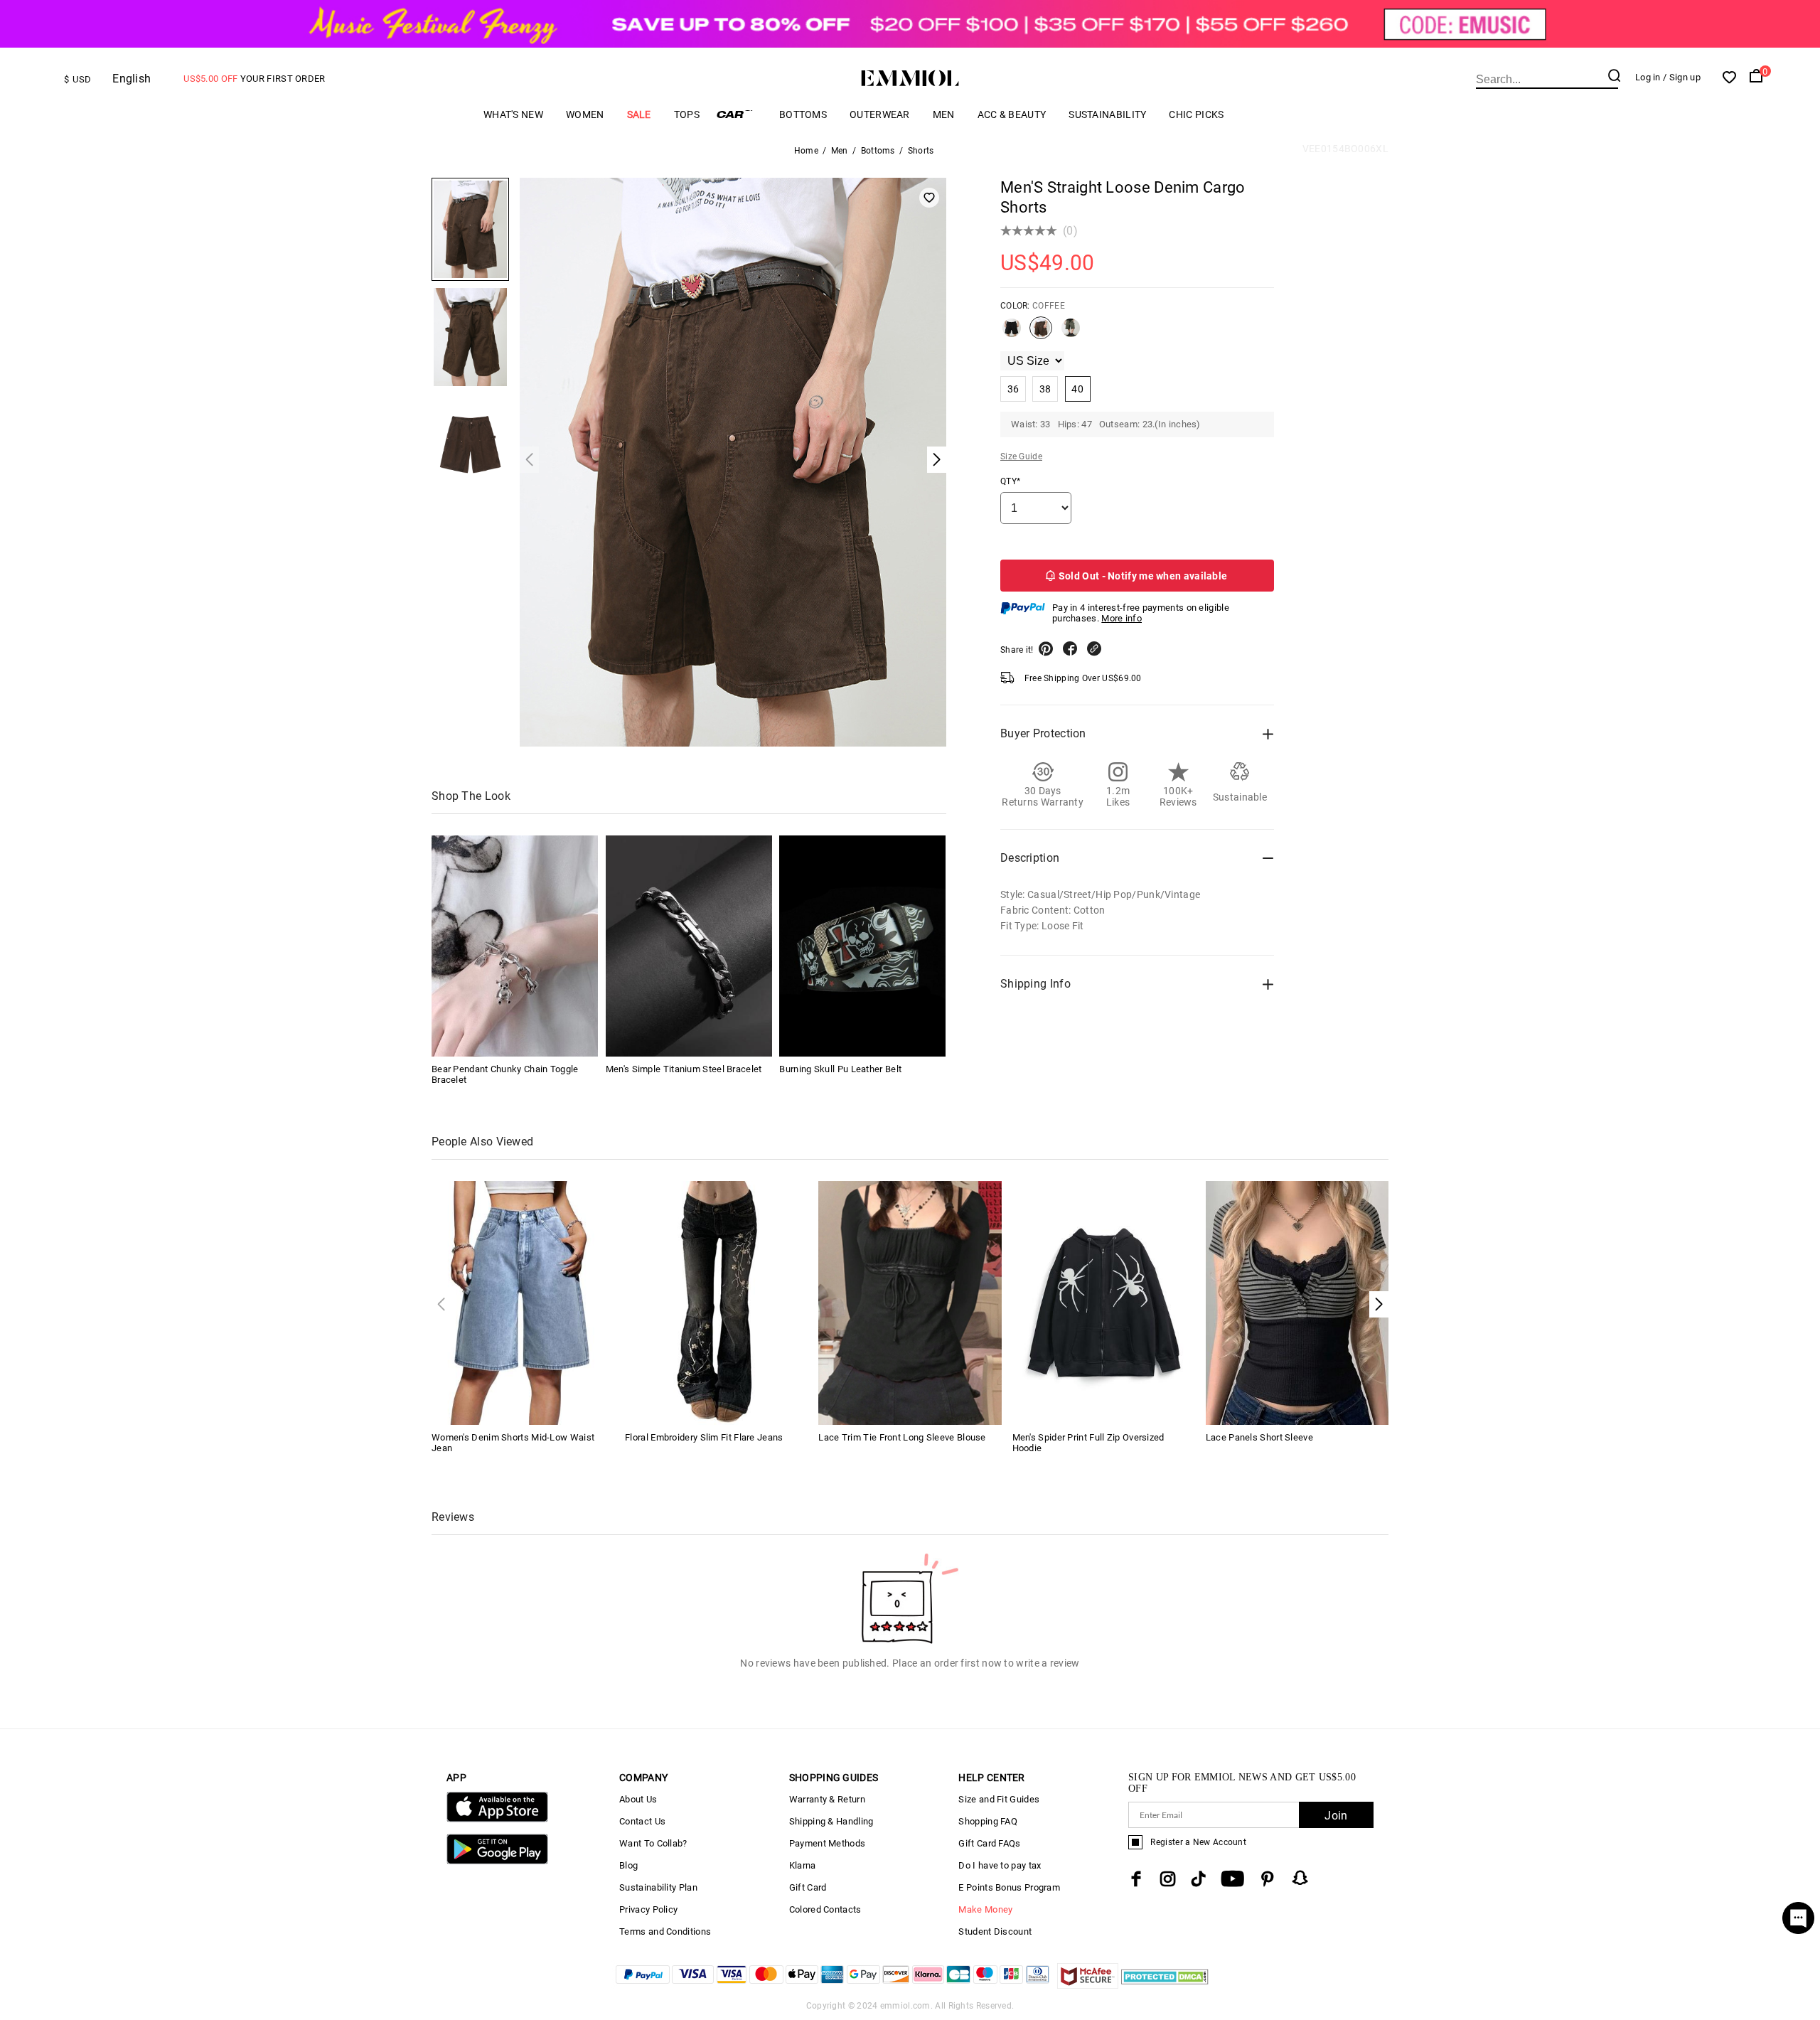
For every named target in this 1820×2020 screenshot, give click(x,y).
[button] (1379, 1304)
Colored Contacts (825, 1909)
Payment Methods (828, 1843)
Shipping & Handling (831, 1821)
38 (1045, 389)
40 (1077, 389)
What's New (513, 114)
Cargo (739, 114)
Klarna (803, 1865)
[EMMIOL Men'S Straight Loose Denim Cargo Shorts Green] (1071, 333)
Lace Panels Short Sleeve (1259, 1437)
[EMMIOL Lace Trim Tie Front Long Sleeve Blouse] (910, 1302)
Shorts (921, 151)
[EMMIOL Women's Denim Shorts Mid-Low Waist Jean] (523, 1302)
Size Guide (1021, 456)
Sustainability (1107, 114)
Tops (687, 114)
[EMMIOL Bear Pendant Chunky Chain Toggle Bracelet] (515, 946)
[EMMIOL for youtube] (1232, 1879)
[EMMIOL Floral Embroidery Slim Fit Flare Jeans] (716, 1302)
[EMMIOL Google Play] (497, 1861)
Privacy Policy (648, 1909)
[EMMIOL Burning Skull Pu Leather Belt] (862, 946)
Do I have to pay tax (1000, 1865)
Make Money (985, 1909)
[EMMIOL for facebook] (1136, 1879)
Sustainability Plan (658, 1887)
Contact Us (642, 1821)
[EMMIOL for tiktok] (1198, 1879)
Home (806, 151)
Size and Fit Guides (999, 1799)
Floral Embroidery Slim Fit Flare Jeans (704, 1437)
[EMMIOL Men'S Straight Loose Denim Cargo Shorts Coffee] (1041, 333)
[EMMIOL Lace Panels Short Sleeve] (1297, 1302)
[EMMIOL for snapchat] (1300, 1878)
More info (1122, 618)
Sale (639, 114)
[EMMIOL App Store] (497, 1819)
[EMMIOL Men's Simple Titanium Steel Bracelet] (689, 946)
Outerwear (880, 114)
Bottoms (803, 114)
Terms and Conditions (665, 1931)
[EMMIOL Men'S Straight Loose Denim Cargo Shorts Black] (1012, 333)
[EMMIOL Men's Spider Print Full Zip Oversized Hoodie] (1104, 1302)
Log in (1648, 77)
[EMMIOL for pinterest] (1268, 1879)
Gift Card (808, 1887)
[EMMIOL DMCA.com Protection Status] (1165, 1985)
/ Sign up (1682, 77)
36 (1013, 389)
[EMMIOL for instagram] (1168, 1879)
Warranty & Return (827, 1799)
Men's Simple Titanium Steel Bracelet (684, 1069)
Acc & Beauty (1012, 114)
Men (944, 114)
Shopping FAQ (988, 1821)
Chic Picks (1196, 114)
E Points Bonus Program (1009, 1887)
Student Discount (995, 1931)
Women (585, 114)
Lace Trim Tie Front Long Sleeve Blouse (902, 1437)
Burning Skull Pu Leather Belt (840, 1069)
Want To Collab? (653, 1843)
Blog (628, 1865)
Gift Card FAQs (989, 1843)
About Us (638, 1799)
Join (1336, 1816)
